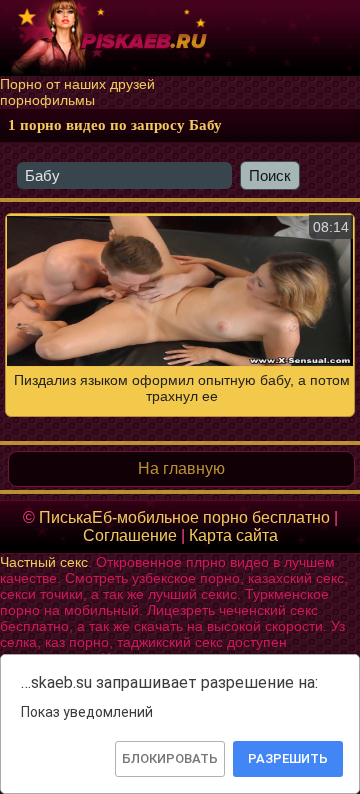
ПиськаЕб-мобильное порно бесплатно (184, 517)
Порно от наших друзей (77, 84)
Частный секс (44, 562)
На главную (181, 468)
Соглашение (130, 535)
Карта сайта (233, 535)
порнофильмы (47, 100)
